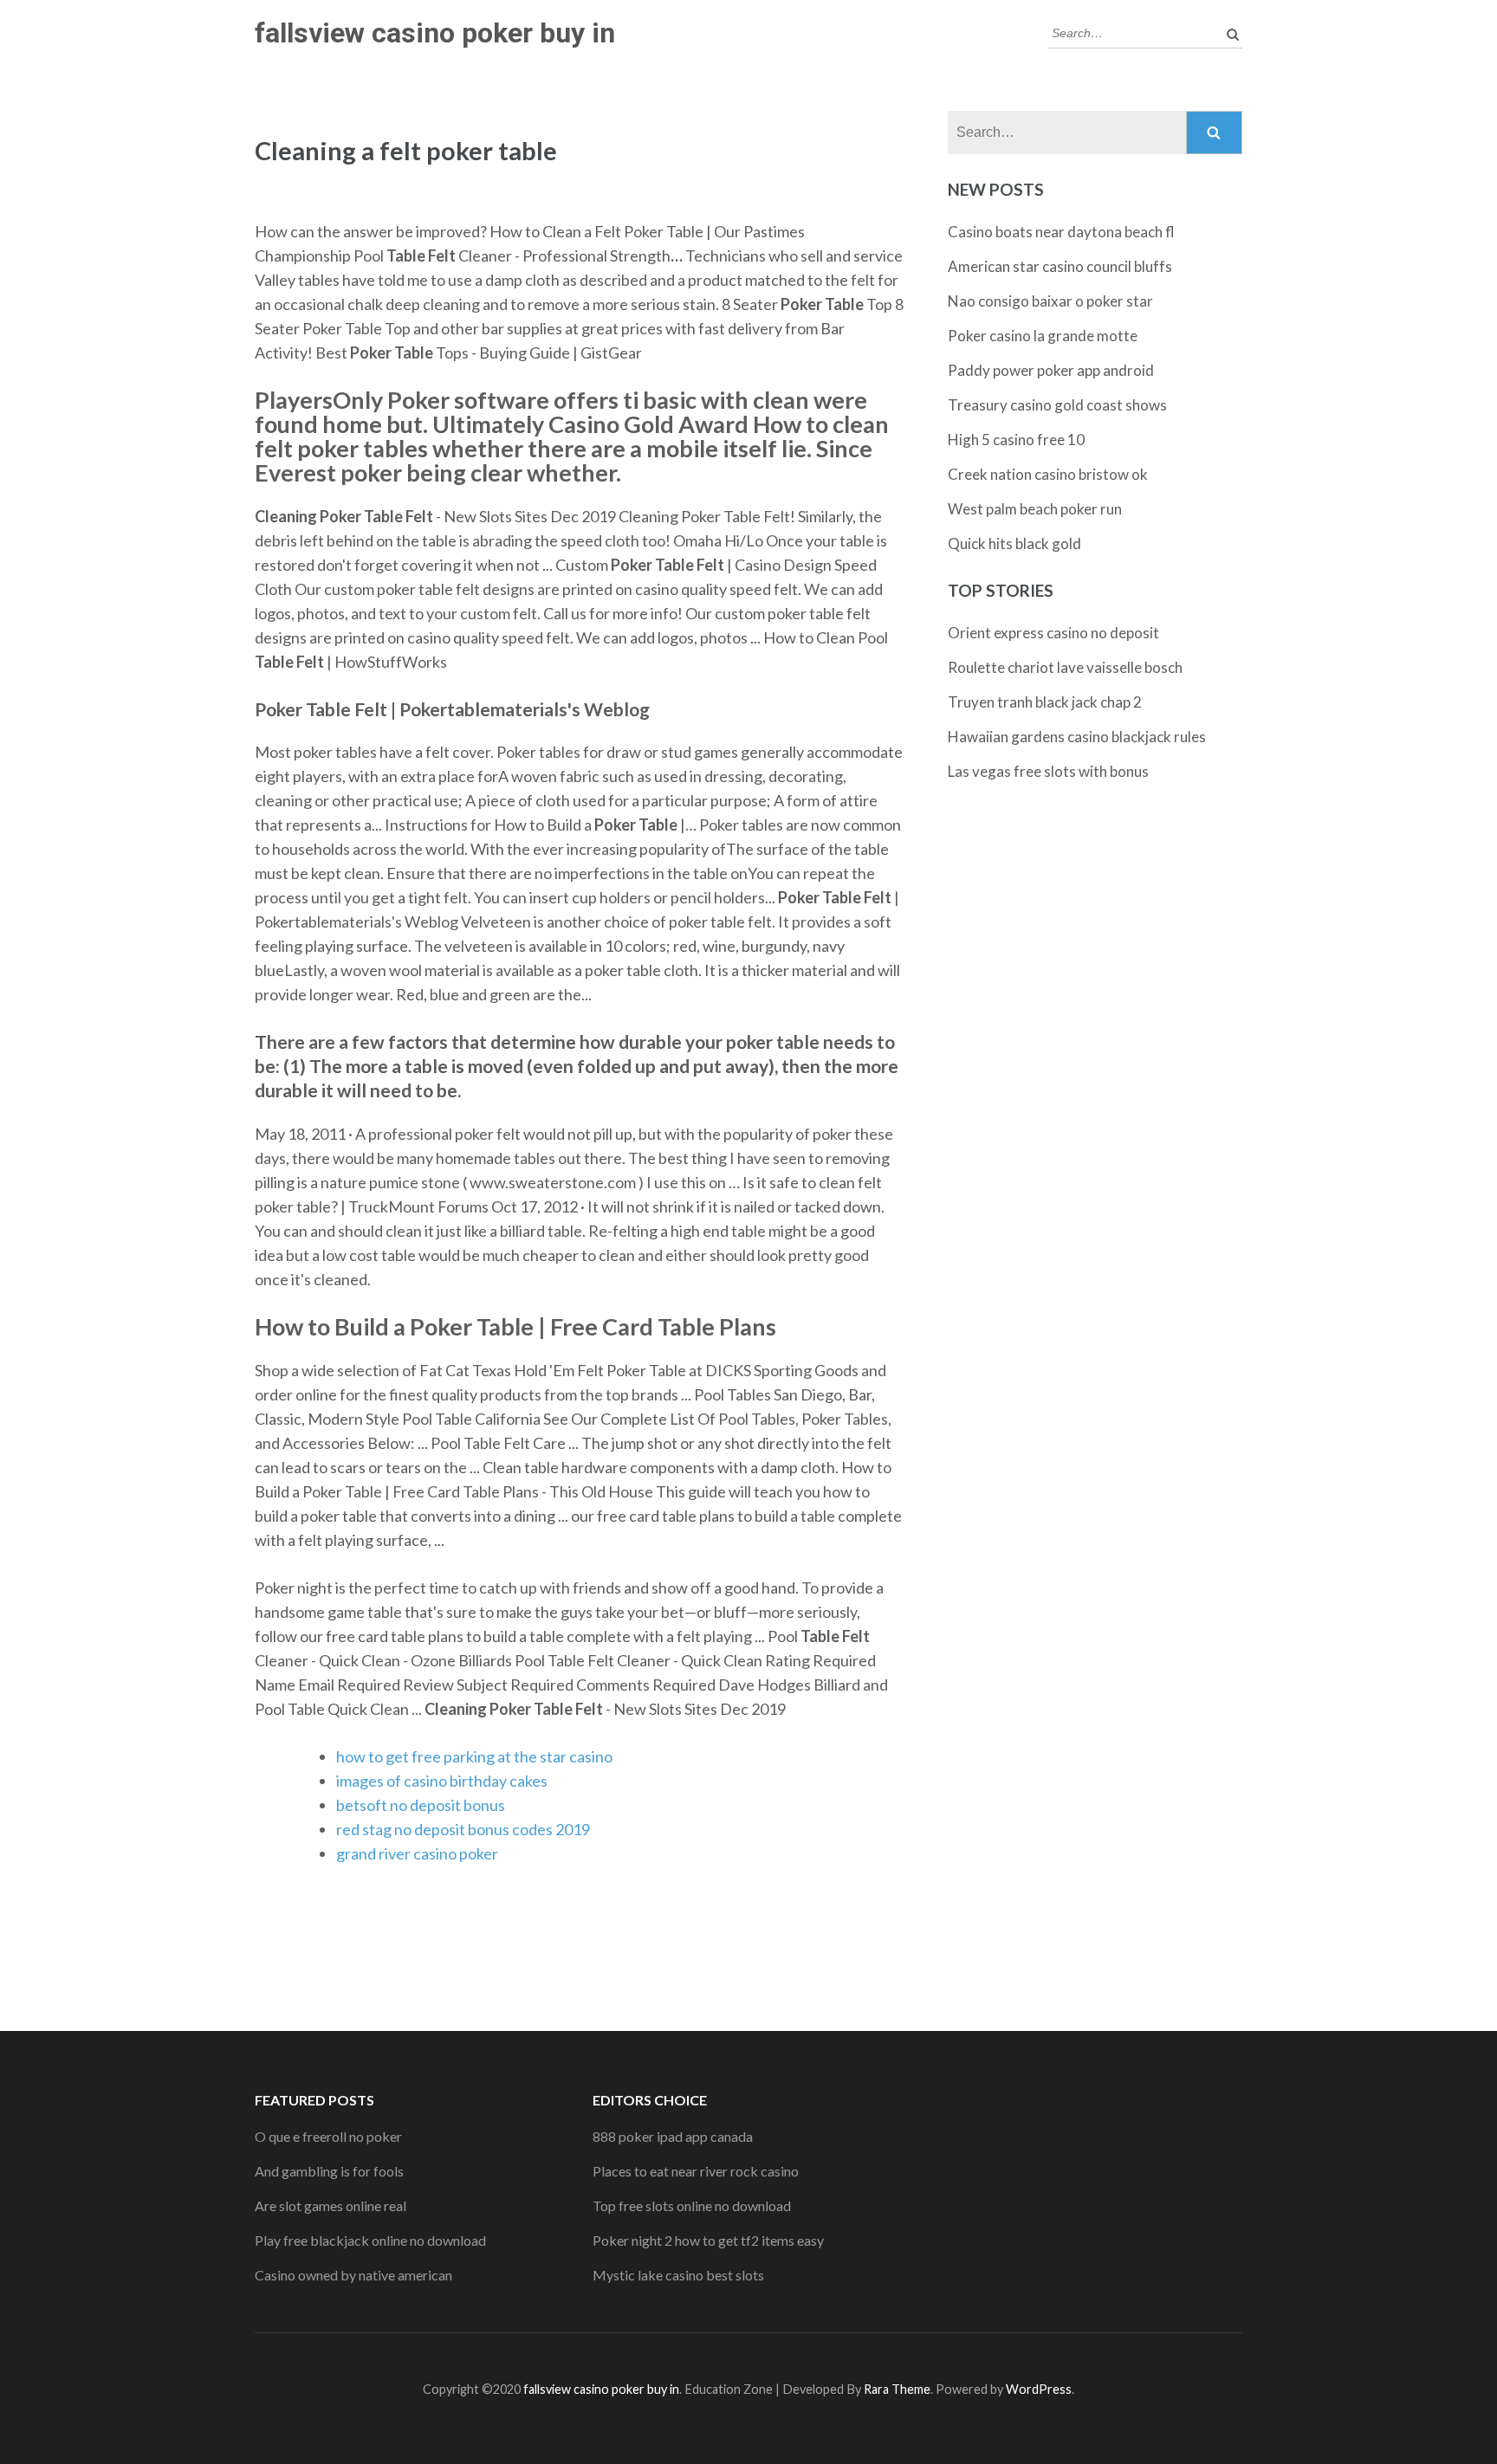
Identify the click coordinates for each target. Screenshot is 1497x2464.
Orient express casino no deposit (1053, 633)
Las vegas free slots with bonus (1048, 771)
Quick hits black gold (1014, 543)
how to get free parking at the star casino (474, 1756)
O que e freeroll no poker (328, 2136)
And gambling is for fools (329, 2171)
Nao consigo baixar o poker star (1050, 301)
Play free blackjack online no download (370, 2240)
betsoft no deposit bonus (421, 1805)
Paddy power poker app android (1051, 370)
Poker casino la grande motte (1043, 336)
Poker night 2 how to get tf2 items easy (708, 2240)
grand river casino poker (417, 1853)
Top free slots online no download (692, 2205)
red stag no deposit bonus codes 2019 (463, 1829)
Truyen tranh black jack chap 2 (1045, 702)
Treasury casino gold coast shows (1057, 405)
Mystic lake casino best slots (678, 2275)
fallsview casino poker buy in (435, 33)
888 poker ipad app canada (673, 2136)
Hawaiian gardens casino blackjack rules (1077, 737)
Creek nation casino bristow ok (1048, 474)
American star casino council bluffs (1060, 266)
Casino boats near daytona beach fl (1061, 232)
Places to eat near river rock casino (696, 2171)
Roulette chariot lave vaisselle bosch (1065, 667)
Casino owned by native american (353, 2275)
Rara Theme (897, 2389)
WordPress (1039, 2389)
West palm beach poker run (1035, 509)
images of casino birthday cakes (442, 1781)
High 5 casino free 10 (1016, 440)
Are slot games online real (331, 2205)
